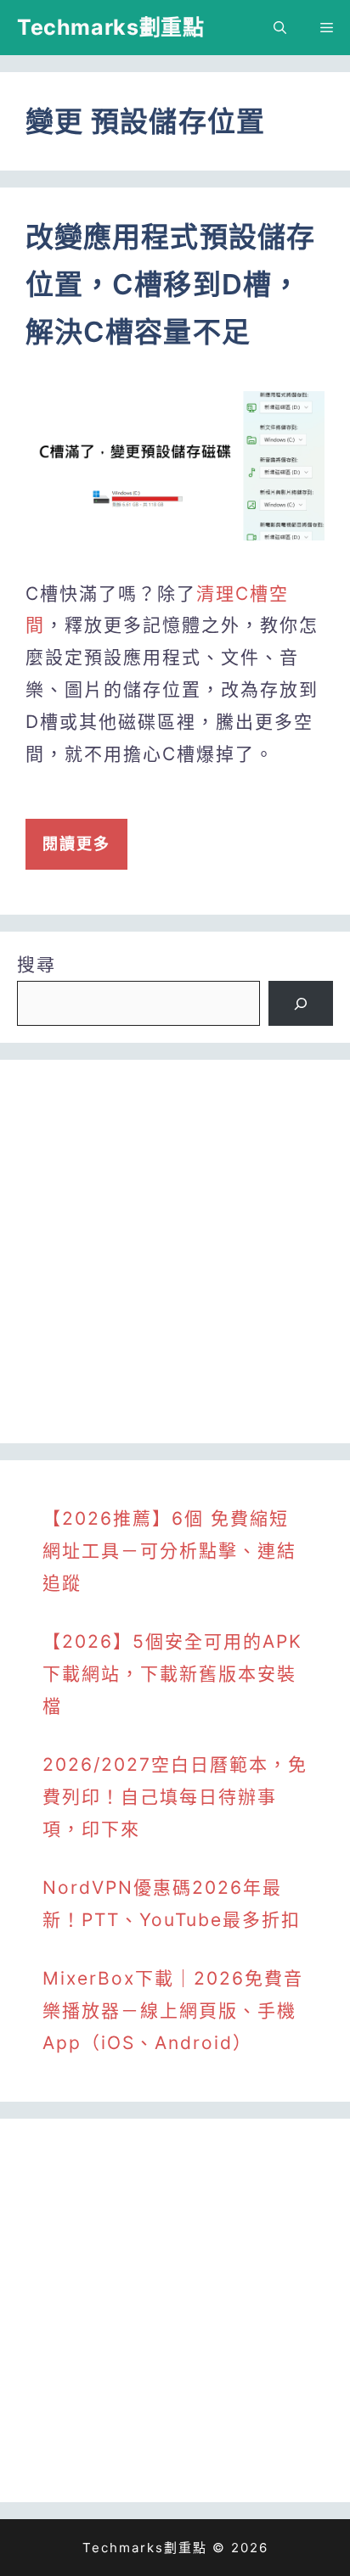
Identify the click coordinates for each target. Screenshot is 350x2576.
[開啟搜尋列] (280, 28)
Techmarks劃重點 (110, 27)
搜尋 (37, 964)
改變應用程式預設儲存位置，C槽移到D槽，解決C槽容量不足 (170, 284)
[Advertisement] (175, 1252)
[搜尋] (301, 1004)
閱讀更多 (76, 844)
